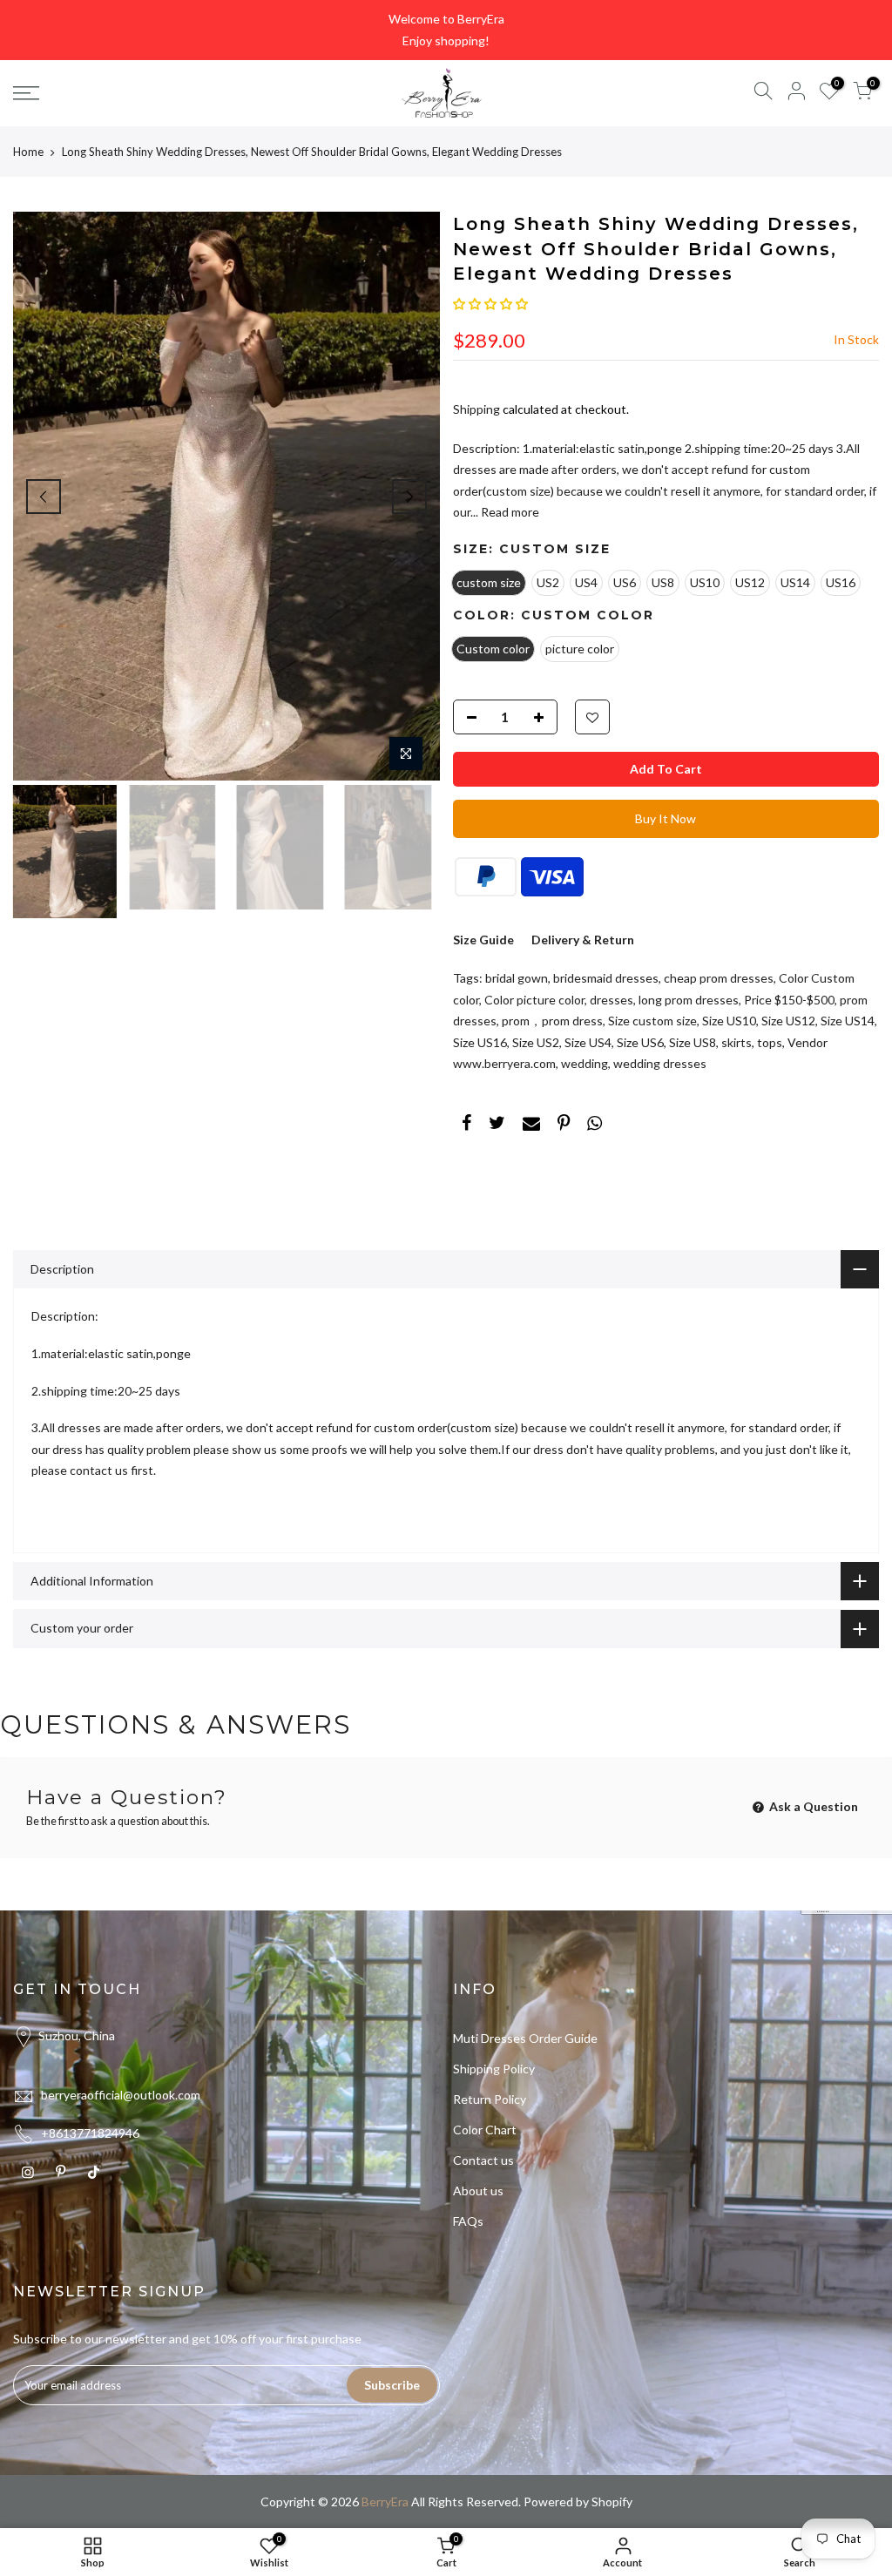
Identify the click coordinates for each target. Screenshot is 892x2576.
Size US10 (729, 1021)
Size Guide (483, 940)
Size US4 (588, 1042)
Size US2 (536, 1042)
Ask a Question (812, 1806)
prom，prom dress (552, 1021)
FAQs (468, 2221)
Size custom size (652, 1021)
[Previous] (44, 497)
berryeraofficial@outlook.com (121, 2095)
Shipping (476, 409)
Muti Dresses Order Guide (525, 2038)
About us (478, 2191)
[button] (490, 304)
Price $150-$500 (789, 1000)
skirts (737, 1042)
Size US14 (848, 1021)
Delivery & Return (583, 940)
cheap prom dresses (719, 978)
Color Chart (485, 2130)
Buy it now (666, 818)
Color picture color (534, 1000)
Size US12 (788, 1021)
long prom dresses (689, 1000)
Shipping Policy (494, 2069)
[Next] (409, 497)
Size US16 (480, 1042)
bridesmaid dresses (606, 978)
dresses (612, 1000)
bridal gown (517, 978)
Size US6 (640, 1042)
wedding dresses (660, 1063)
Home (28, 152)
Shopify (612, 2502)
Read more (509, 512)
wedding (585, 1063)
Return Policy (490, 2099)
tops (770, 1042)
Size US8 (693, 1042)
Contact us (483, 2160)
